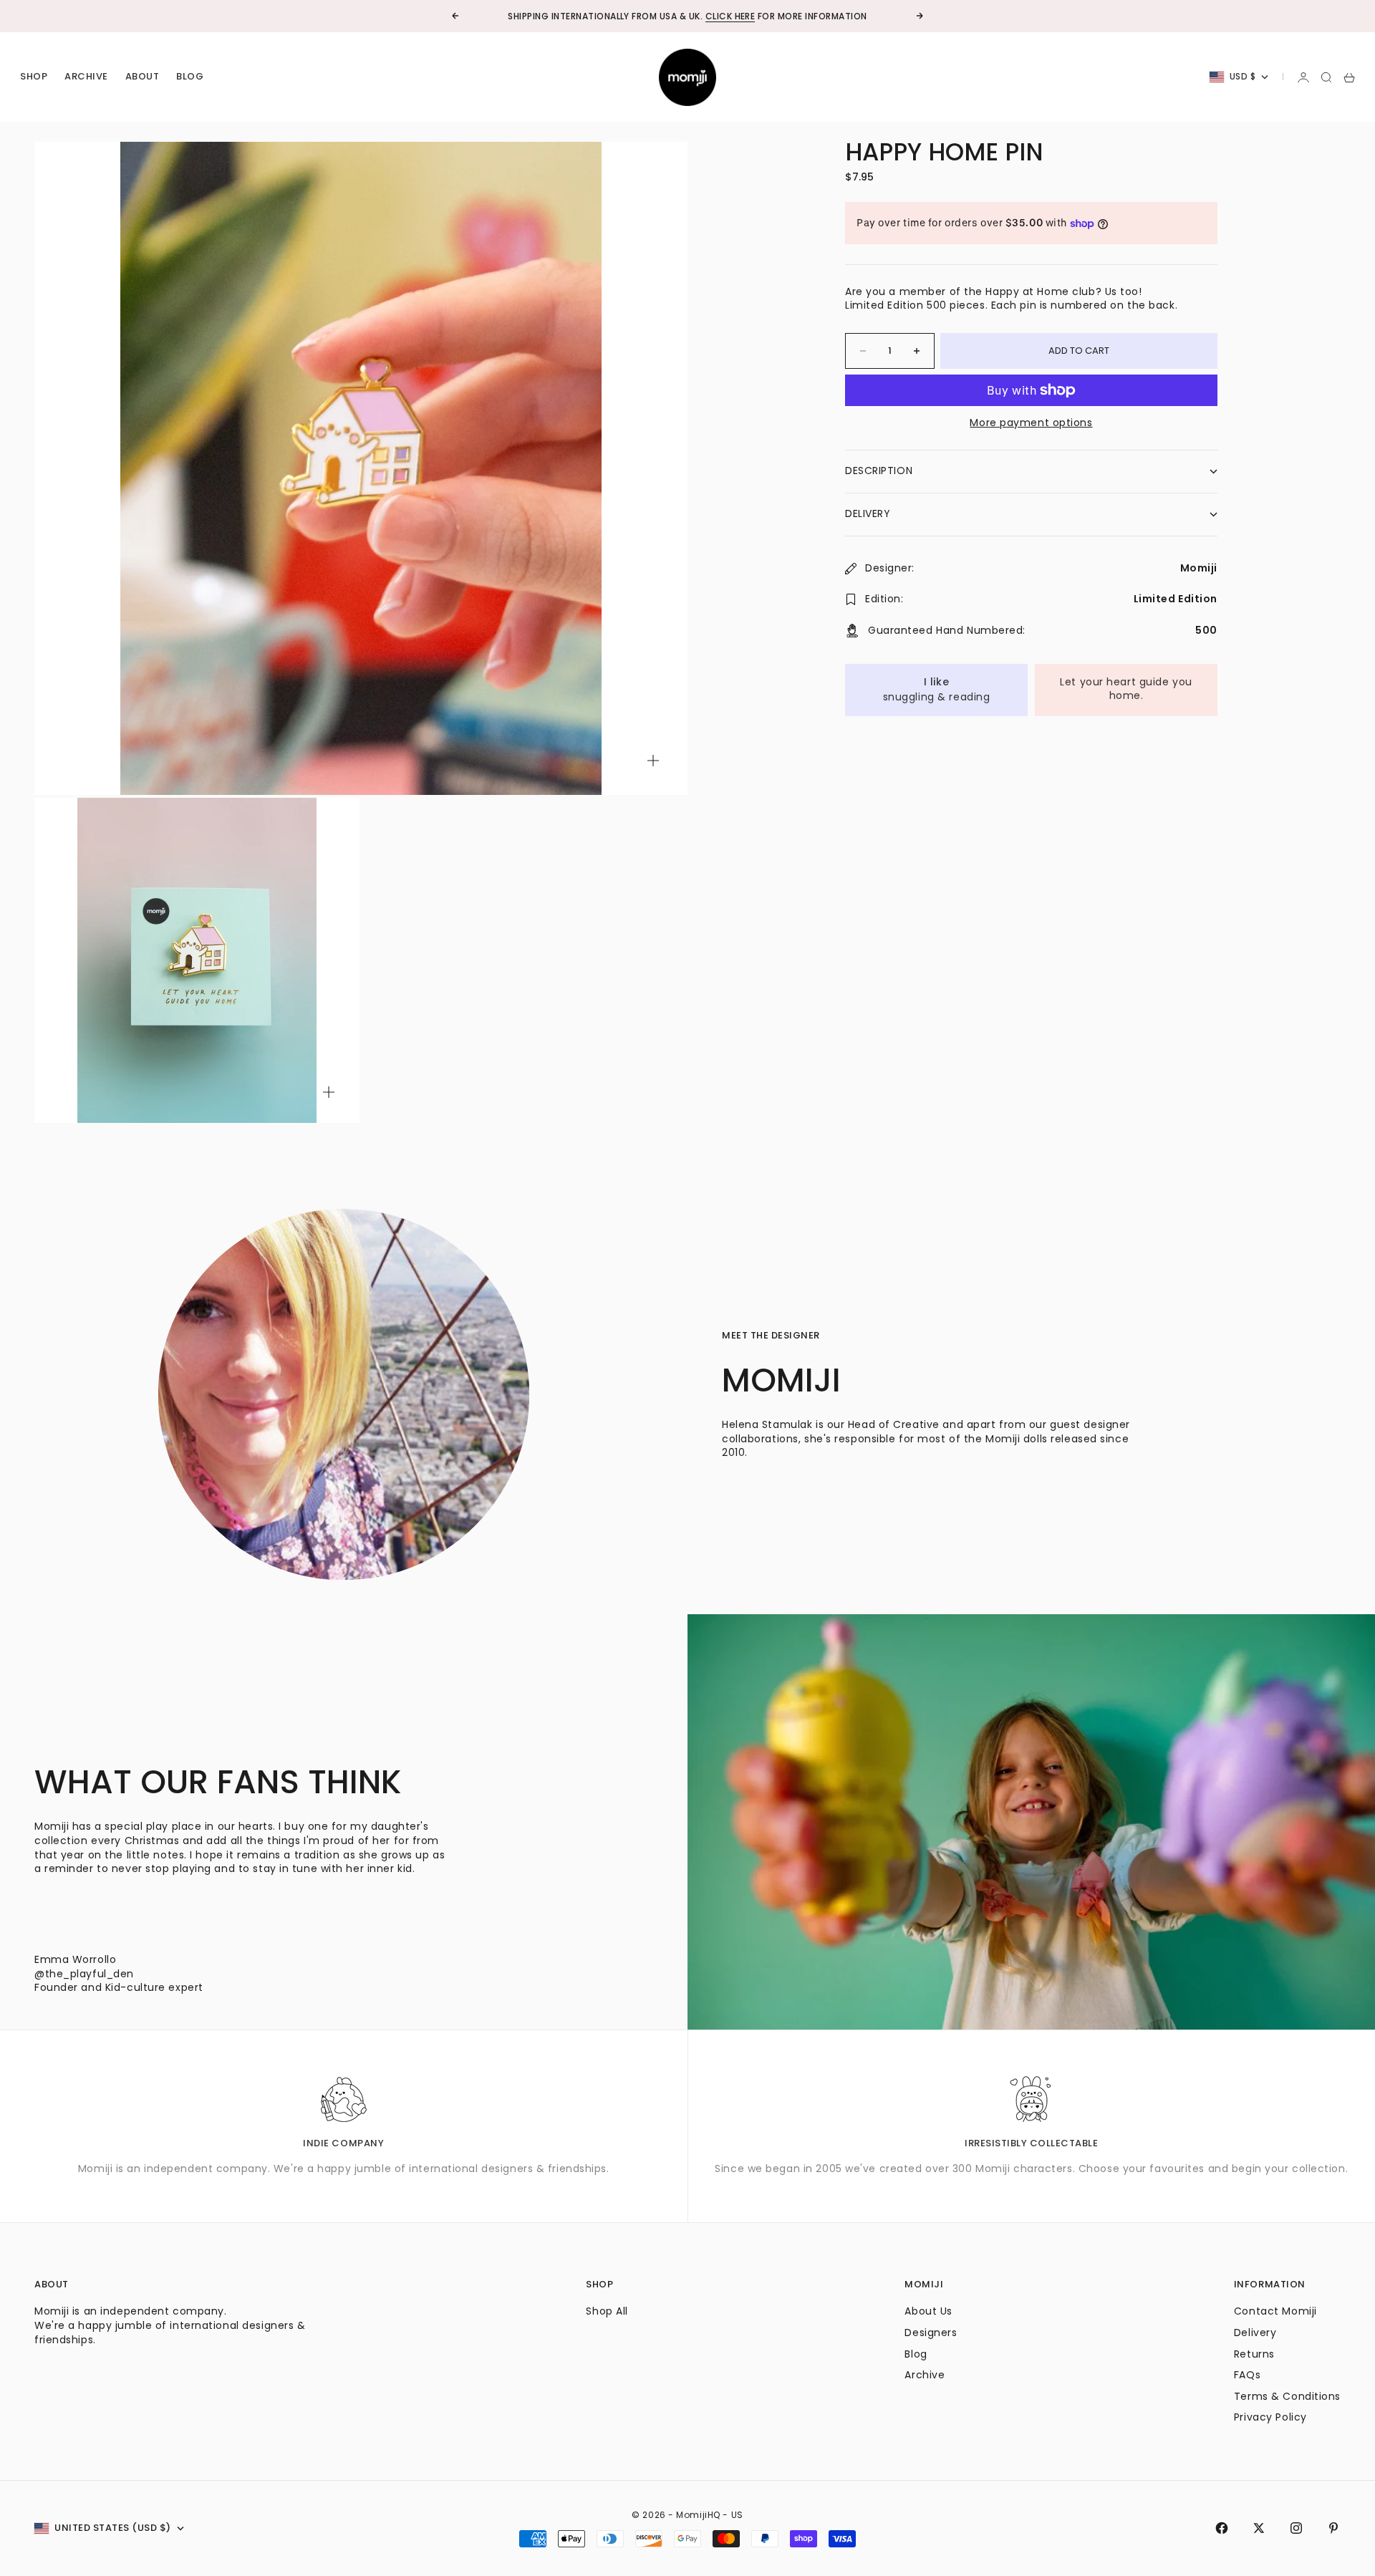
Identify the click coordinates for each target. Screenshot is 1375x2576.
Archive (86, 77)
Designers (931, 2333)
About (143, 77)
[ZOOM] (653, 761)
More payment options (1031, 423)
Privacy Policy (1270, 2417)
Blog (190, 77)
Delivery (1255, 2333)
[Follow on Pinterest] (1333, 2528)
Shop (34, 77)
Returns (1254, 2354)
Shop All (607, 2311)
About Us (928, 2311)
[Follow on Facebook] (1222, 2528)
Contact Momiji (1275, 2311)
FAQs (1247, 2375)
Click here (730, 16)
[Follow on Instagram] (1296, 2528)
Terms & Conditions (1287, 2396)
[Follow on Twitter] (1259, 2528)
